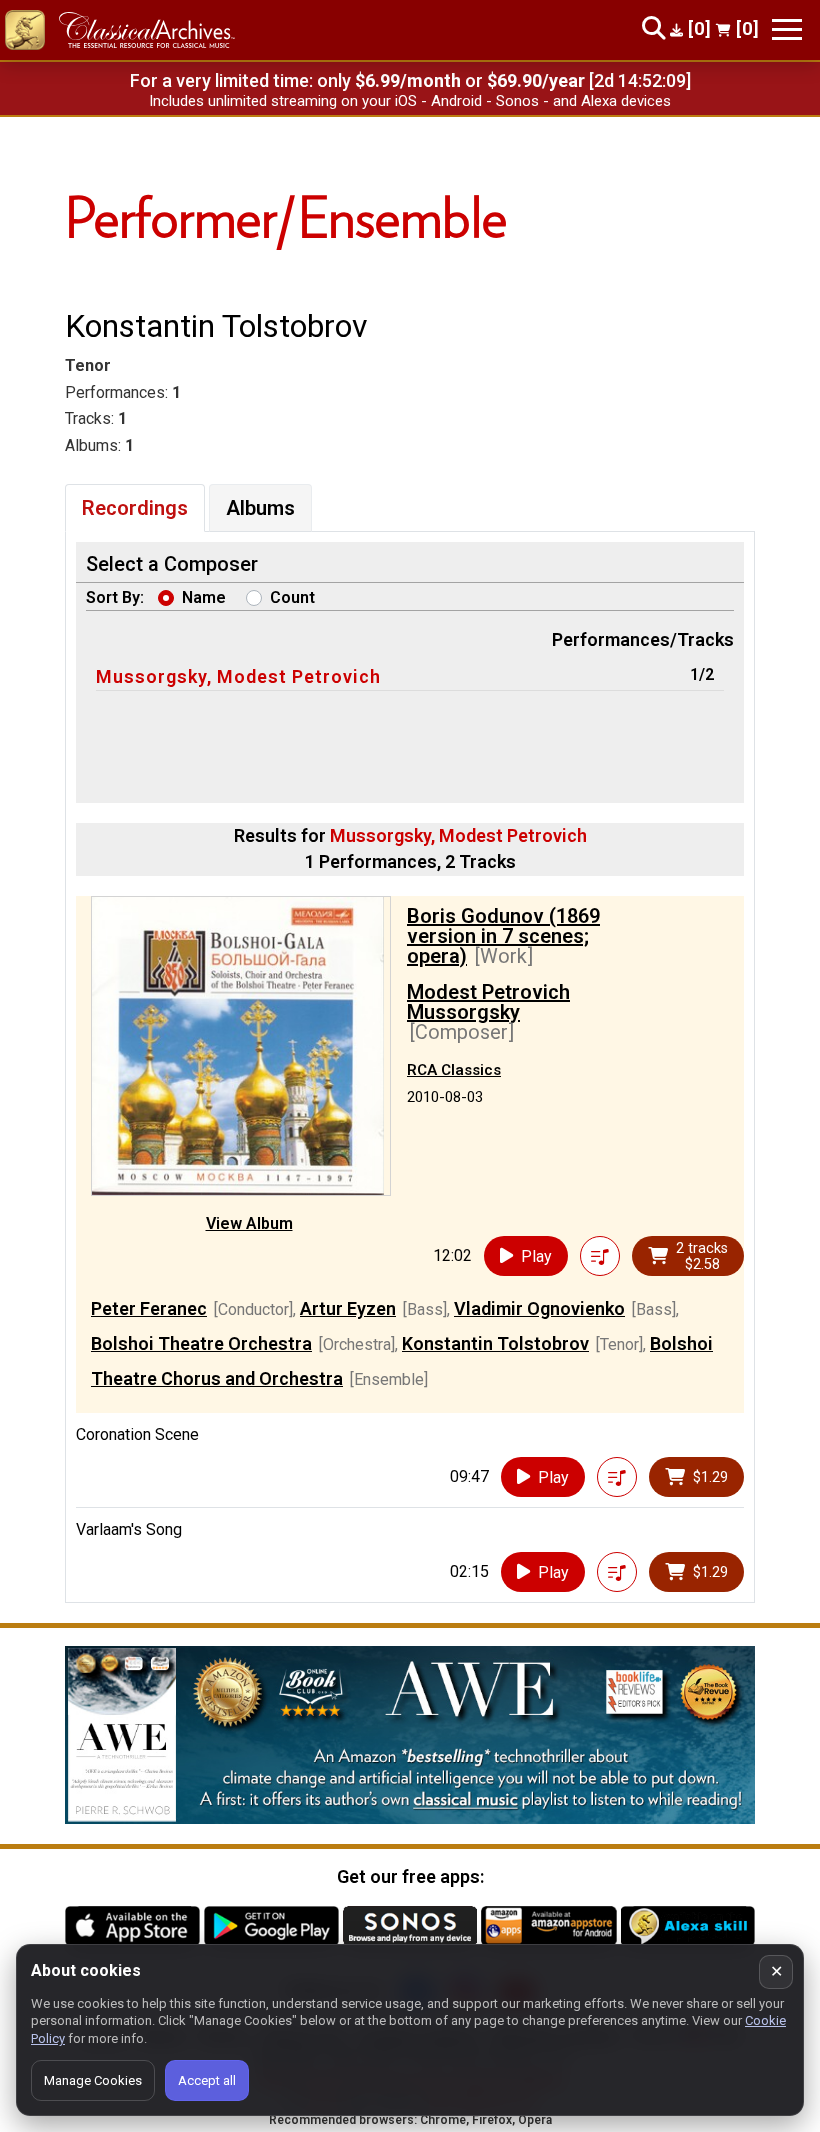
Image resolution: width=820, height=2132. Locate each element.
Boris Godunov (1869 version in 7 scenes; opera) (503, 936)
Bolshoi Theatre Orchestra (201, 1343)
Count (292, 597)
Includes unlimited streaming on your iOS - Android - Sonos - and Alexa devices (410, 101)
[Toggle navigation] (787, 29)
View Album (249, 1223)
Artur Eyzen (348, 1308)
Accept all (207, 2080)
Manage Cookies (93, 2080)
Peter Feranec (149, 1308)
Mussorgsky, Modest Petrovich (238, 676)
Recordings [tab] (135, 508)
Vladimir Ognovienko (539, 1308)
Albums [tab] (260, 508)
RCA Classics (454, 1070)
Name (204, 597)
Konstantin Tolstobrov (495, 1343)
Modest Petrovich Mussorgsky (488, 1002)
